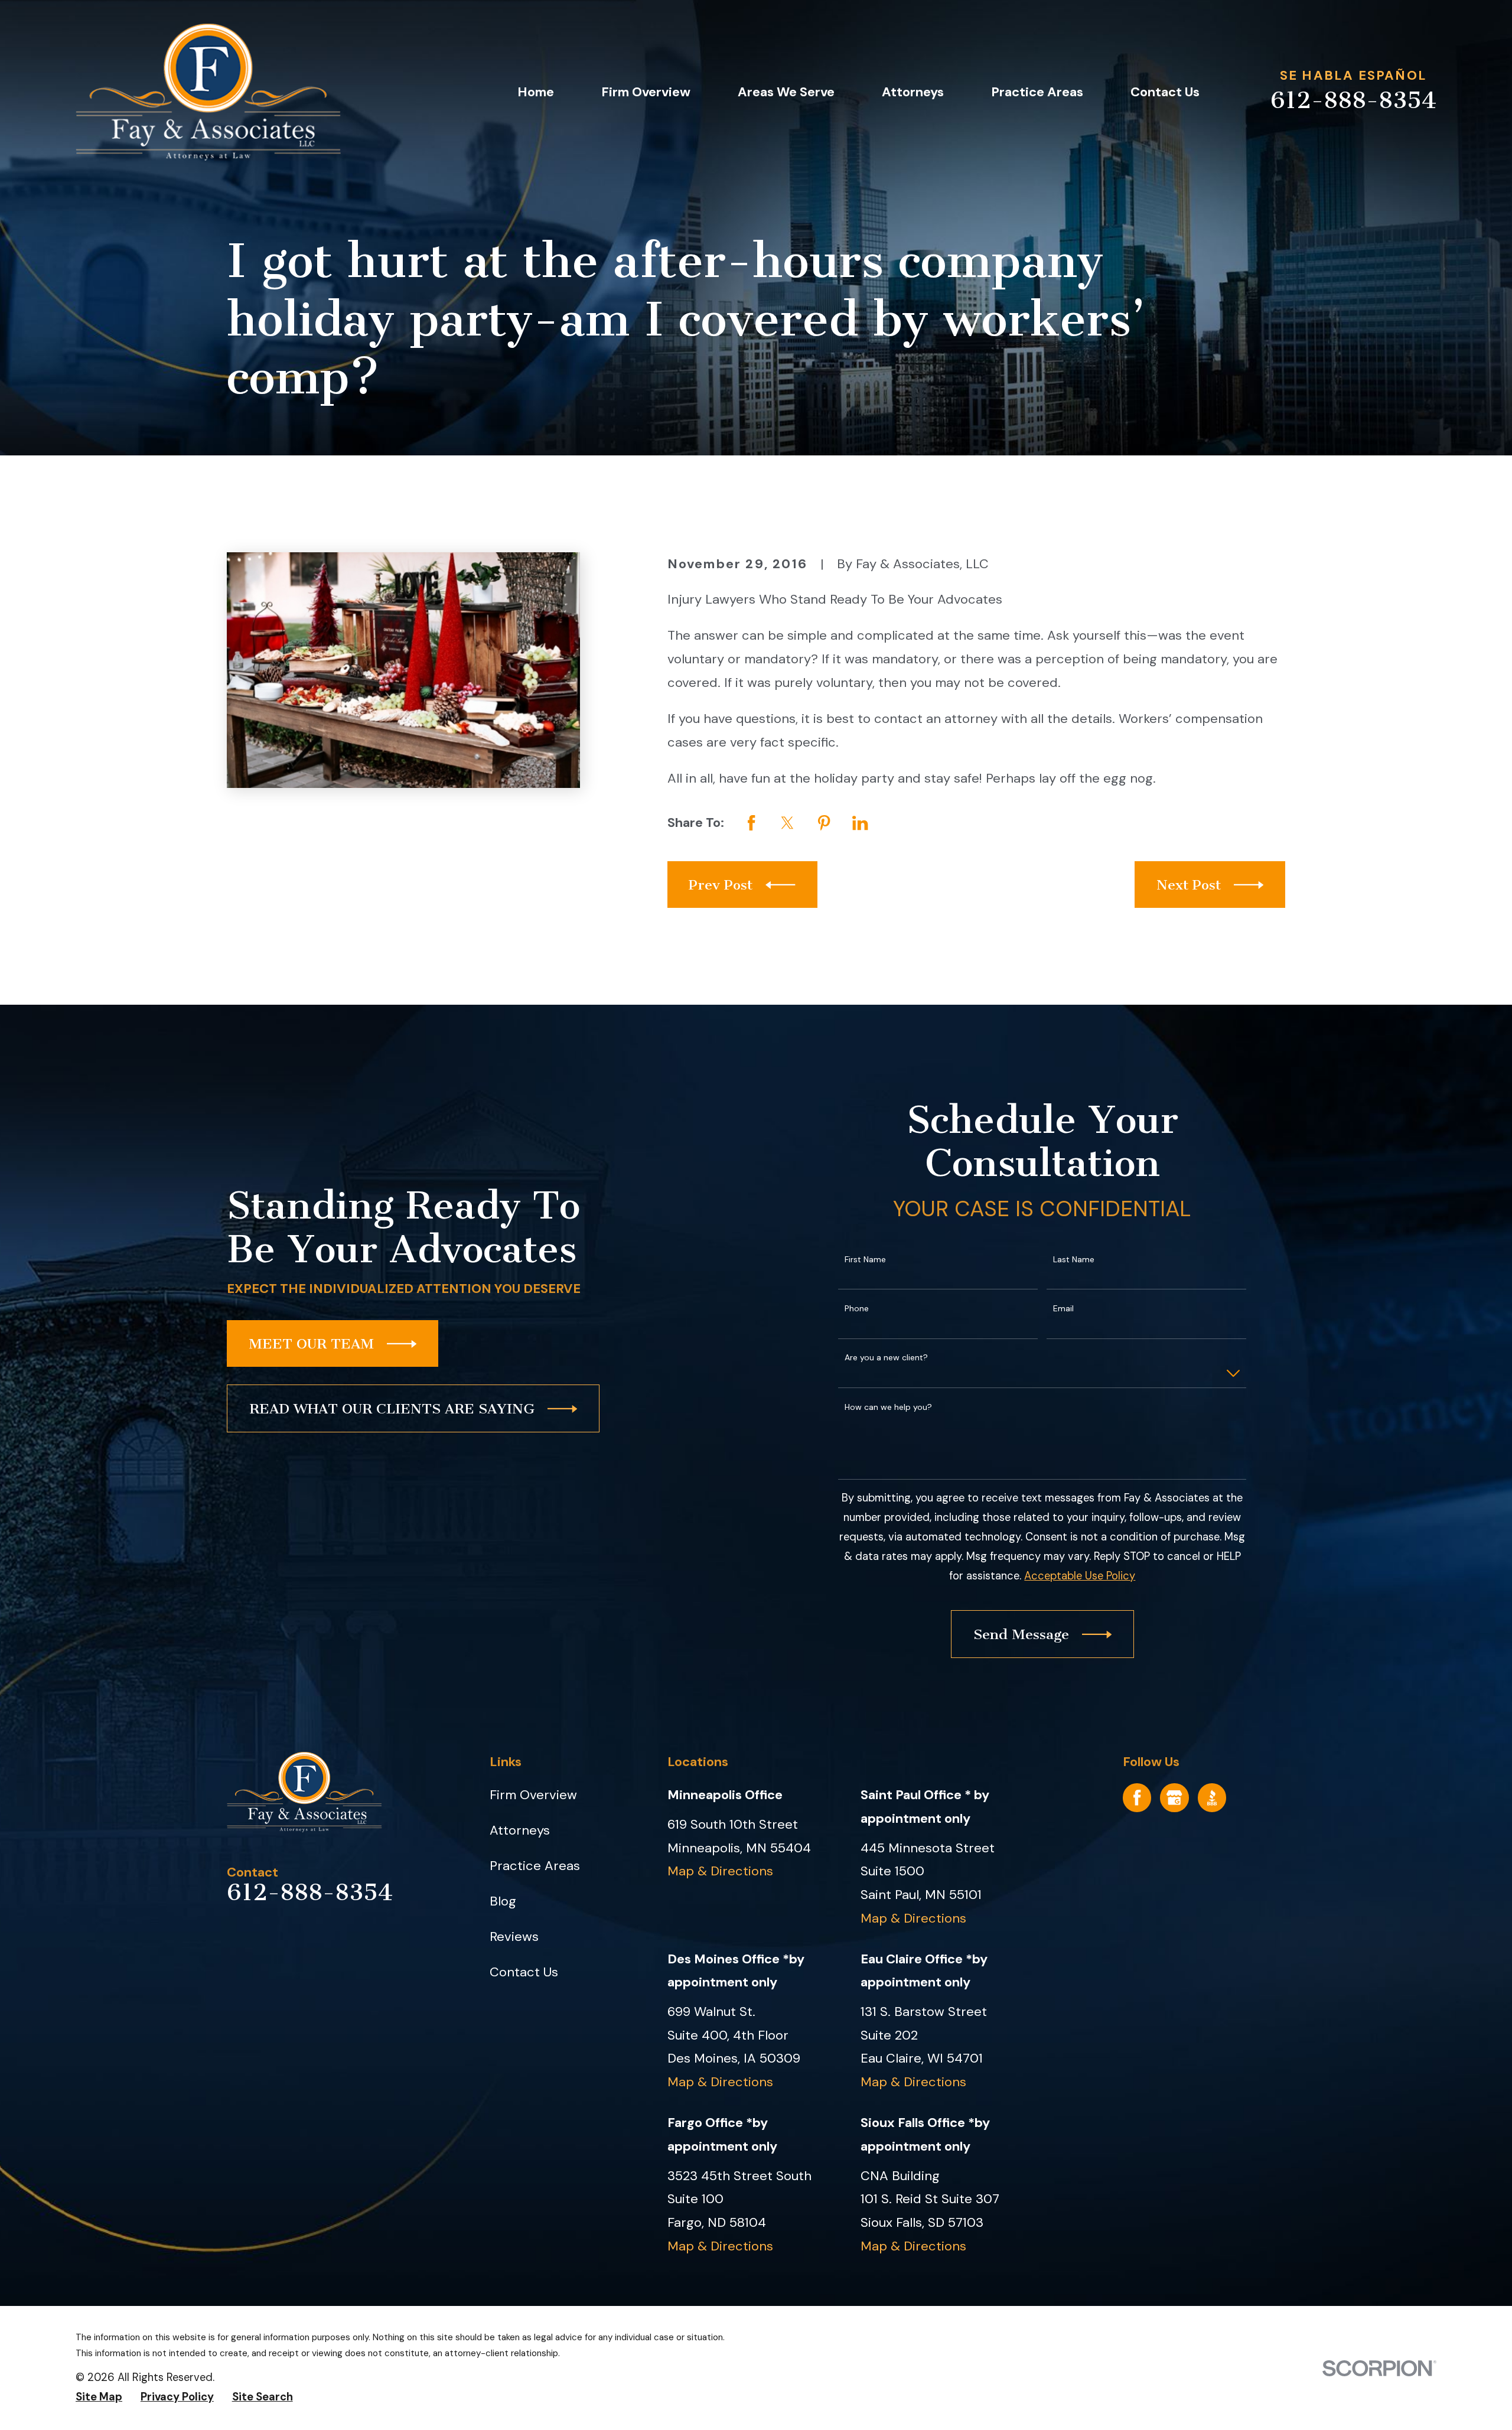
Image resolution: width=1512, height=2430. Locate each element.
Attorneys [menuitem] (913, 92)
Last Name (1074, 1260)
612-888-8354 (1353, 100)
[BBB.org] (1212, 1797)
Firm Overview (533, 1795)
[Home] (208, 92)
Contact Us (524, 1972)
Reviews (514, 1936)
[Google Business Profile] (1174, 1797)
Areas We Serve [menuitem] (786, 92)
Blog (503, 1901)
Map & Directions (720, 1871)
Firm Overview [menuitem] (646, 92)
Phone (857, 1309)
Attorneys (520, 1830)
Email (1063, 1309)
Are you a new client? (886, 1358)
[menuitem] (99, 2397)
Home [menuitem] (536, 92)
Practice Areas (535, 1866)
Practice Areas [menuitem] (1037, 92)
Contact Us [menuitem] (1165, 92)
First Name (865, 1260)
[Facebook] (1137, 1797)
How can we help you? (888, 1407)
